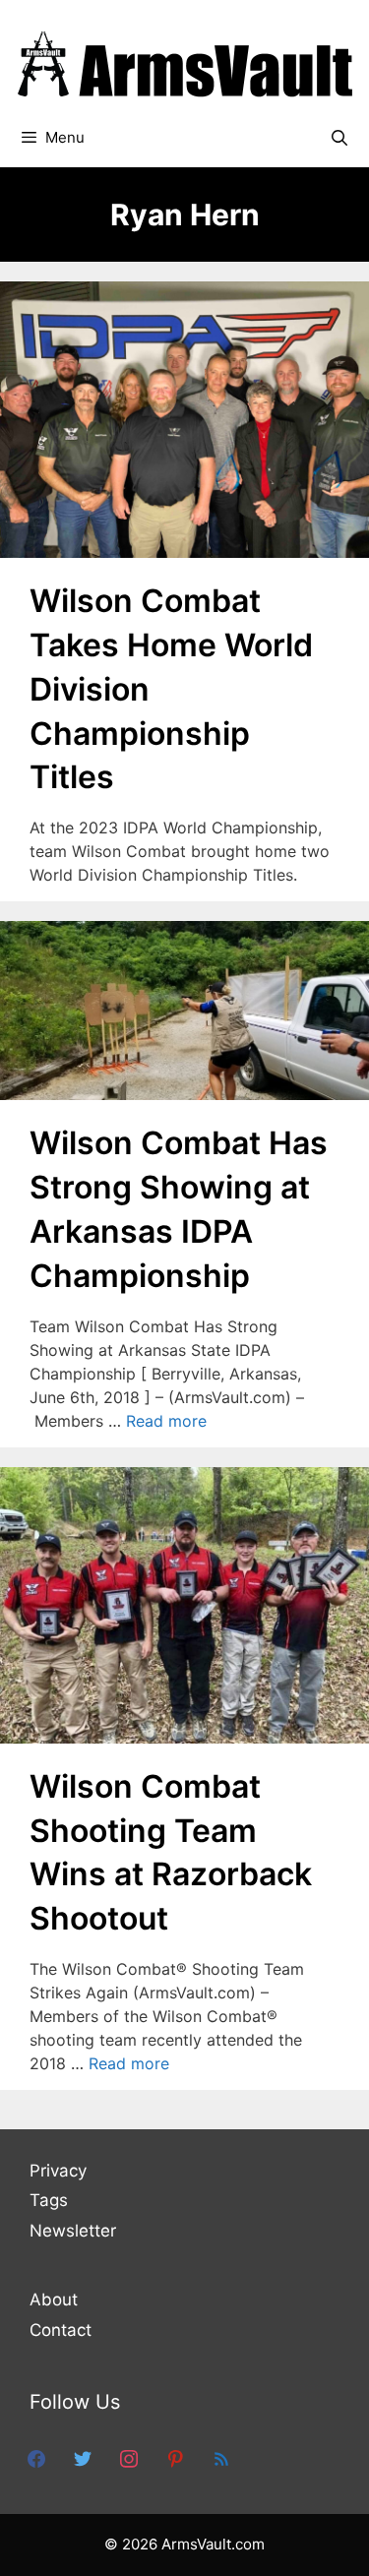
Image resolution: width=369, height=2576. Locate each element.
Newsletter (73, 2231)
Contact (61, 2330)
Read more (166, 1421)
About (54, 2300)
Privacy (58, 2171)
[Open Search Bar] (339, 138)
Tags (49, 2200)
